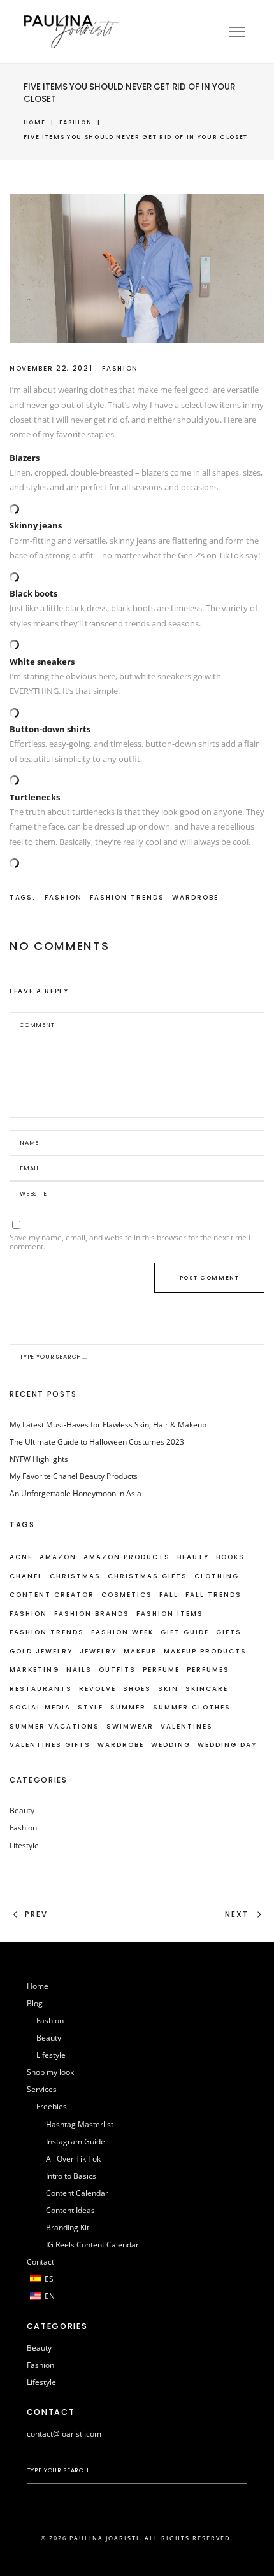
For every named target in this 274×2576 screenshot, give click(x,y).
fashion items (170, 1614)
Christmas (75, 1576)
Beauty (22, 1810)
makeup (140, 1651)
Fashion (76, 122)
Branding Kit (68, 2227)
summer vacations (54, 1726)
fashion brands (92, 1614)
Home (35, 122)
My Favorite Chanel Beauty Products (74, 1476)
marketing (34, 1670)
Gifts (229, 1632)
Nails (79, 1670)
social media (40, 1707)
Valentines (187, 1726)
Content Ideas (70, 2210)
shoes (137, 1689)
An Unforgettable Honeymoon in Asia (76, 1493)
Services (42, 2089)
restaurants (41, 1689)
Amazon (58, 1557)
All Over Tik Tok (73, 2159)
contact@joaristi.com (64, 2434)
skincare (207, 1689)
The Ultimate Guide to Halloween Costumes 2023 (97, 1442)
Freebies (52, 2106)
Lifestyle (24, 1845)
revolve (97, 1689)
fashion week (122, 1632)
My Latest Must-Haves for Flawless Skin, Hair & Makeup (108, 1425)
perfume (161, 1670)
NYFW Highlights (39, 1459)
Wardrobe (195, 897)
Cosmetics (127, 1595)
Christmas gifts (148, 1576)
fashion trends (127, 897)
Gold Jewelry (41, 1651)
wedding (171, 1745)
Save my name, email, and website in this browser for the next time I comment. (130, 1242)
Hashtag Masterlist (80, 2124)
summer (128, 1707)
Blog (35, 2003)
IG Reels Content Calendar (92, 2245)
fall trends (213, 1595)
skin (168, 1689)
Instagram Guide (76, 2141)
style (90, 1707)
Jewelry (98, 1651)
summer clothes (192, 1707)
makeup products (205, 1651)
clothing (217, 1576)
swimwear (130, 1726)
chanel (26, 1576)
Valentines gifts (50, 1745)
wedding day (227, 1745)
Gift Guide (185, 1632)
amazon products (127, 1557)
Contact (40, 2262)
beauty (193, 1557)
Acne (21, 1557)
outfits (117, 1670)
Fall (169, 1595)
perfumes (208, 1670)
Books (230, 1557)
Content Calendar (77, 2193)
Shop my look (50, 2072)
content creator (52, 1595)
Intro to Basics (71, 2176)
